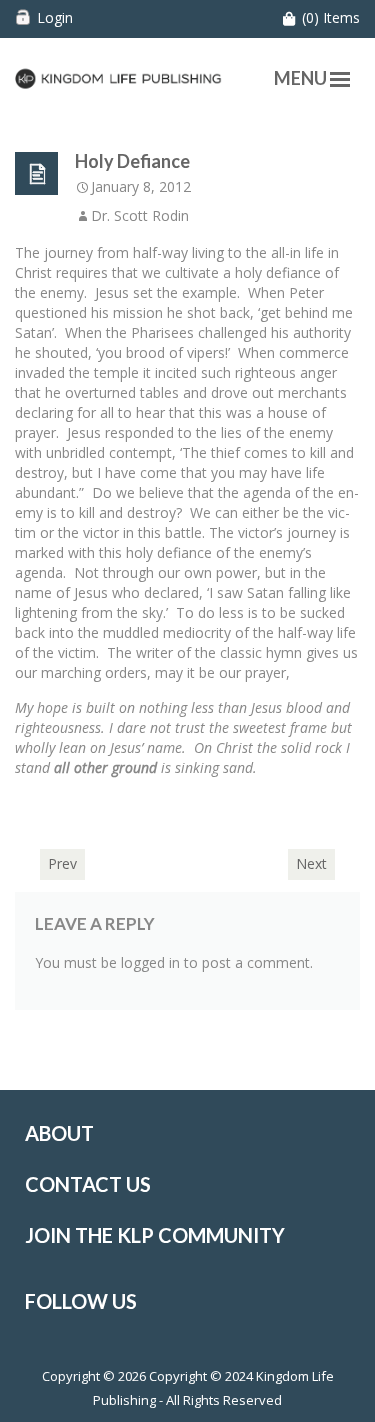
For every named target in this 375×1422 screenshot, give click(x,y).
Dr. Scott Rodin (140, 215)
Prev (62, 863)
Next (311, 863)
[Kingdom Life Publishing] (118, 76)
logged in (150, 962)
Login (55, 17)
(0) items (331, 17)
